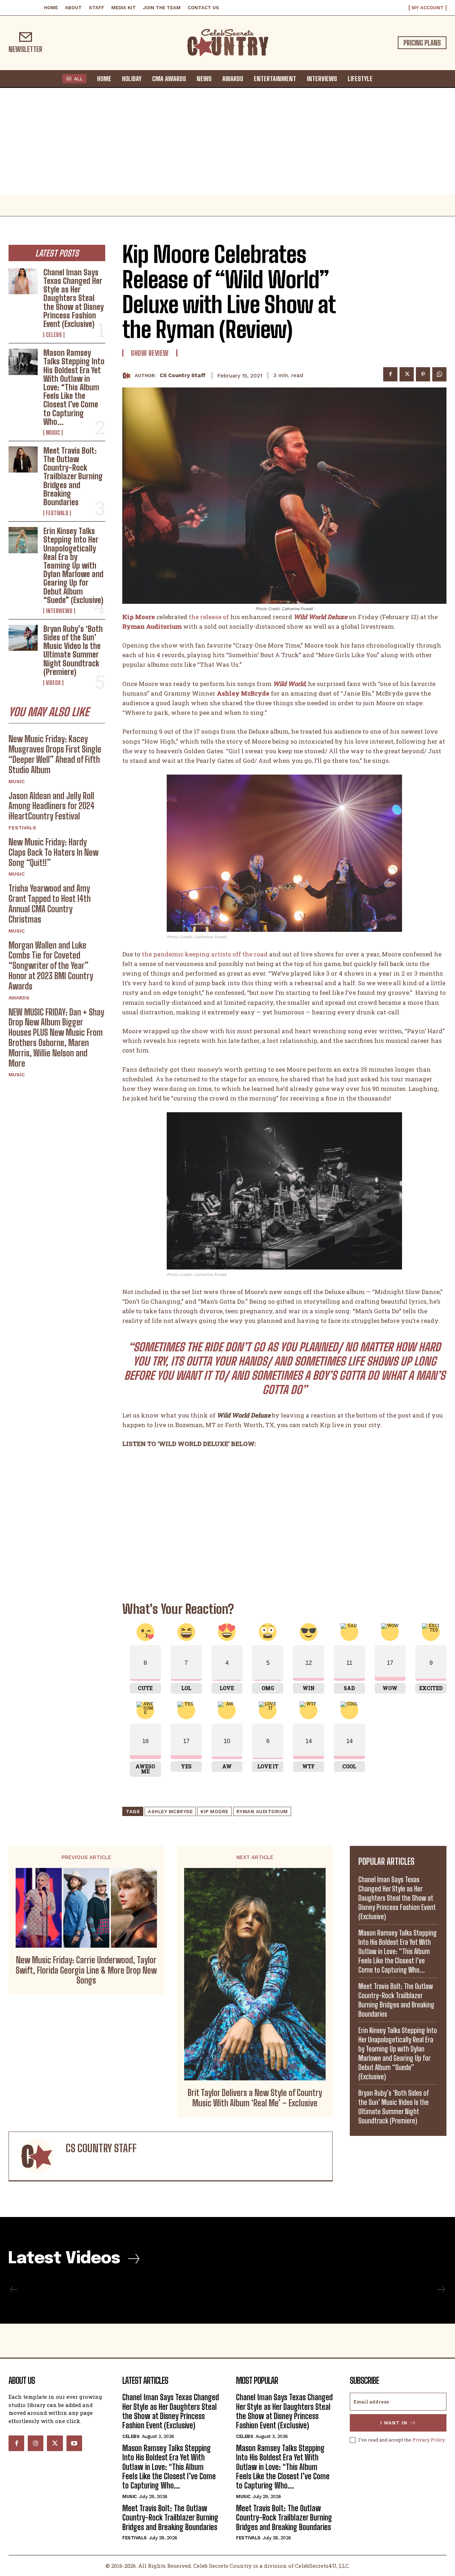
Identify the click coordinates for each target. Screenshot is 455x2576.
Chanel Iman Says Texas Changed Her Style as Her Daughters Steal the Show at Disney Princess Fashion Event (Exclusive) (74, 298)
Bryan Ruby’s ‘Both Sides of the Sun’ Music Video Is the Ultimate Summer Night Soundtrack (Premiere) (73, 650)
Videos (53, 683)
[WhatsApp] (439, 374)
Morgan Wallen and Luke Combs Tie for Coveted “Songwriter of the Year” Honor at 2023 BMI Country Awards (51, 966)
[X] (407, 374)
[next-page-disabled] (441, 2290)
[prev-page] (14, 2290)
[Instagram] (36, 2443)
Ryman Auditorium (262, 1812)
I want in (394, 2423)
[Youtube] (74, 2443)
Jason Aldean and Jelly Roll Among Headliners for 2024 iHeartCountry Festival (52, 806)
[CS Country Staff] (129, 376)
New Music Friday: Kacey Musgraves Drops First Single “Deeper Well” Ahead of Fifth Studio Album (55, 754)
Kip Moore (215, 1812)
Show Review (150, 353)
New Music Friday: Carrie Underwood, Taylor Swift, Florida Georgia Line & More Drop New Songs (86, 1970)
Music (53, 433)
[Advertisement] (227, 141)
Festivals (57, 513)
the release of (209, 617)
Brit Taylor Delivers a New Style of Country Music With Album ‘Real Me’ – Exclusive (255, 2098)
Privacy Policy (429, 2440)
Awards (19, 998)
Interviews (59, 611)
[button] (385, 78)
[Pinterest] (423, 374)
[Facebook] (390, 374)
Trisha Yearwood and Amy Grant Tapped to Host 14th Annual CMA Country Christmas (50, 904)
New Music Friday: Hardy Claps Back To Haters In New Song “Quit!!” (53, 852)
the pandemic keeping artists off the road (205, 954)
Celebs (54, 335)
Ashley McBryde (170, 1812)
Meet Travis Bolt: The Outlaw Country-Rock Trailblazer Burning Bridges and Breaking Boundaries (73, 476)
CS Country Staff (183, 375)
